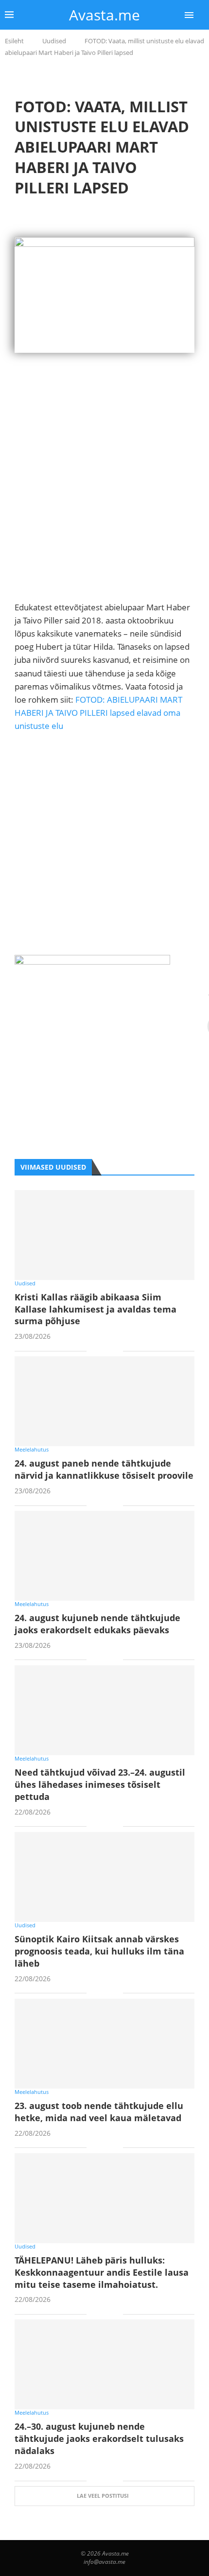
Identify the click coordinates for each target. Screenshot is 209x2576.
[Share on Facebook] (101, 1351)
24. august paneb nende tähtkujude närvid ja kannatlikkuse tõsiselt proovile (104, 1469)
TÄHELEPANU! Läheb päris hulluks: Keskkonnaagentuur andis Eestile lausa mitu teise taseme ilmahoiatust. (102, 2272)
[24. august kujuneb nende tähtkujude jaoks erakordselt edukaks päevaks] (104, 1556)
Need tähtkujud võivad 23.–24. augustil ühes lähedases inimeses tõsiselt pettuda (100, 1784)
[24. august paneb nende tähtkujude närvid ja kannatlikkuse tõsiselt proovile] (104, 1401)
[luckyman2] (92, 961)
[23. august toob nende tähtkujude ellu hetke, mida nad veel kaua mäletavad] (104, 2044)
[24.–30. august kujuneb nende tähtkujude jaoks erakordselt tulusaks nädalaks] (104, 2364)
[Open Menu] (189, 15)
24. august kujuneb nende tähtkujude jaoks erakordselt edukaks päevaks (97, 1624)
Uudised (54, 41)
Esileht (14, 41)
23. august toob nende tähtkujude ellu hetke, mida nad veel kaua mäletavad (99, 2112)
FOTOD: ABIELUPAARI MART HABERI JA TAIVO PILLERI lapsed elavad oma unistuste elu (98, 713)
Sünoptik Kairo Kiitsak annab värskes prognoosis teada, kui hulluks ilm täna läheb (99, 1951)
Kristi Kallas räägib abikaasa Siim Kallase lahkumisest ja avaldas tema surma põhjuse (96, 1309)
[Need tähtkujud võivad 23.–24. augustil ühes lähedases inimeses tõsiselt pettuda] (104, 1710)
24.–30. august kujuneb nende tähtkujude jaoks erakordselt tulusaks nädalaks (99, 2438)
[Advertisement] (104, 496)
